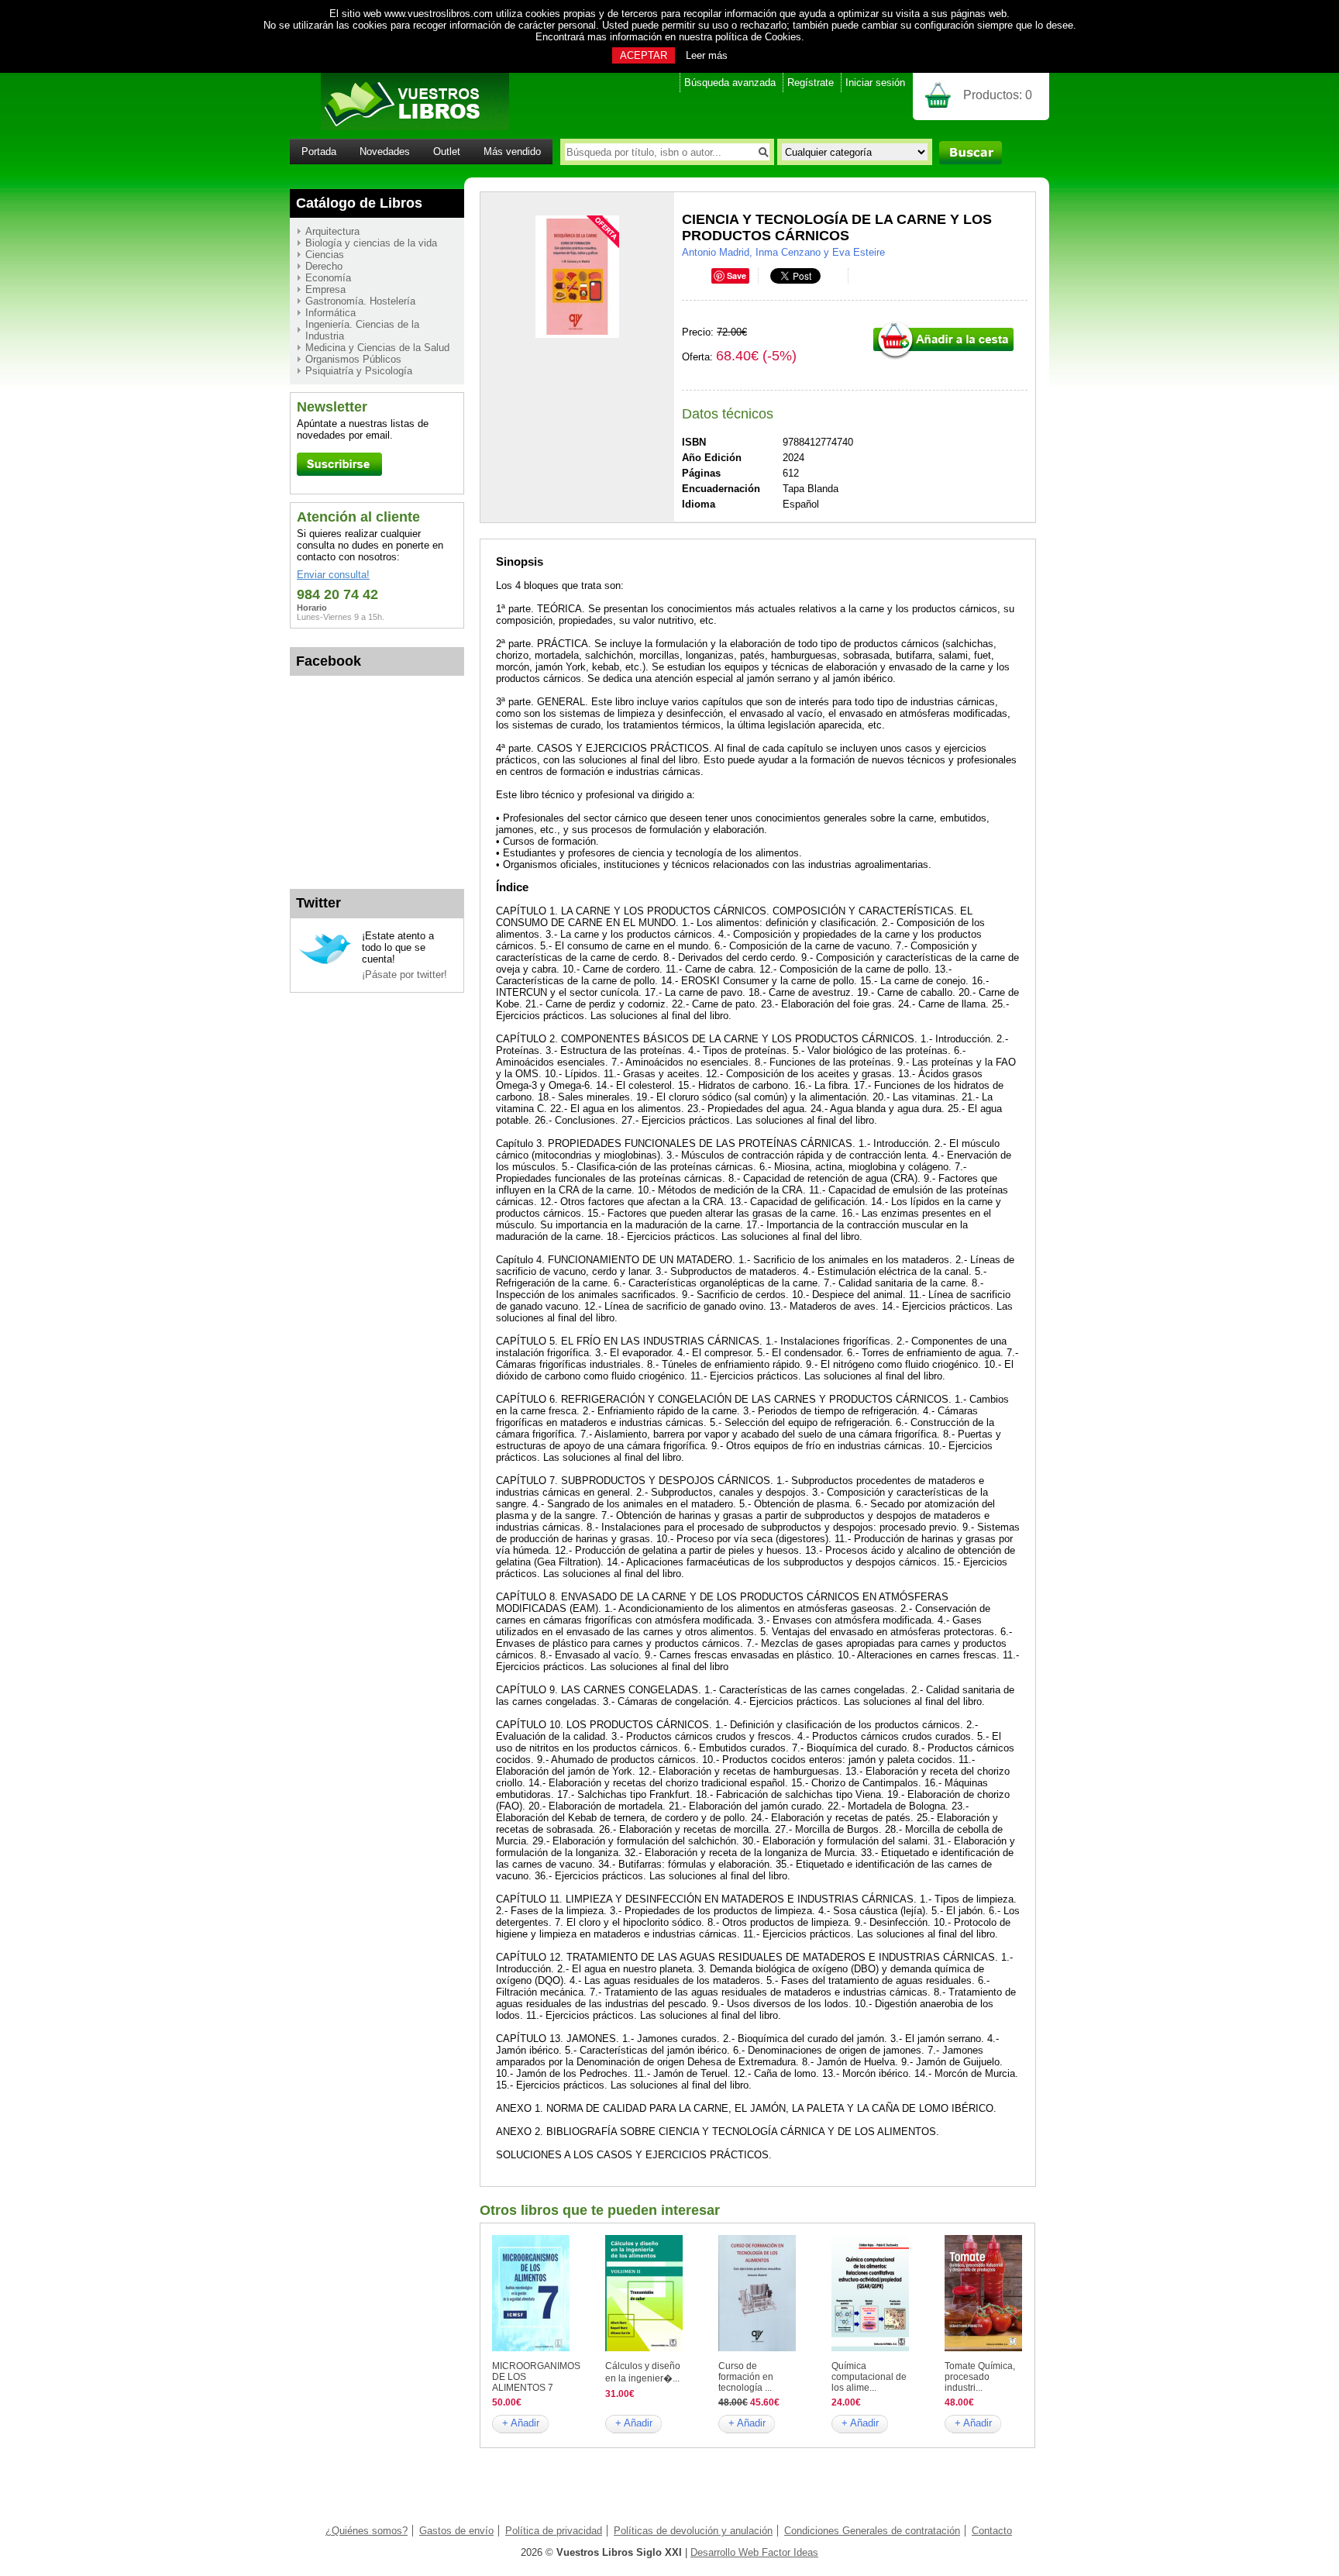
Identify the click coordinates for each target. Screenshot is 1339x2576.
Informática (330, 313)
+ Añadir (521, 2423)
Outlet (447, 152)
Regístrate (811, 83)
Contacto (992, 2531)
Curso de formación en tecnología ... (746, 2377)
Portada (319, 152)
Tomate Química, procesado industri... (980, 2377)
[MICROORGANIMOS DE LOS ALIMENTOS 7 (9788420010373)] (531, 2348)
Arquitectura (332, 231)
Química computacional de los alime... (869, 2377)
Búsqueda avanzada (730, 83)
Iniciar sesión (875, 83)
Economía (328, 278)
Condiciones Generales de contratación (872, 2531)
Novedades (385, 152)
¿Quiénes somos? (367, 2531)
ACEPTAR (644, 55)
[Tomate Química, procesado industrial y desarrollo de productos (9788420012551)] (983, 2348)
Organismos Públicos (353, 359)
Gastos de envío (456, 2531)
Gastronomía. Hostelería (360, 301)
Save (737, 276)
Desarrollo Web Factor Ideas (754, 2552)
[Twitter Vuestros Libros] (325, 962)
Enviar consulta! (333, 575)
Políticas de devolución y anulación (693, 2531)
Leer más (707, 55)
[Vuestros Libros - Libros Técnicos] (399, 127)
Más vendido (512, 152)
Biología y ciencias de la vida (371, 243)
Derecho (324, 266)
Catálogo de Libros (359, 203)
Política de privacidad (554, 2531)
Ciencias (325, 255)
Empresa (325, 289)
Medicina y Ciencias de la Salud (377, 348)
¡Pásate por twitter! (404, 975)
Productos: (998, 95)
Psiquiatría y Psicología (359, 371)
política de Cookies (758, 37)
